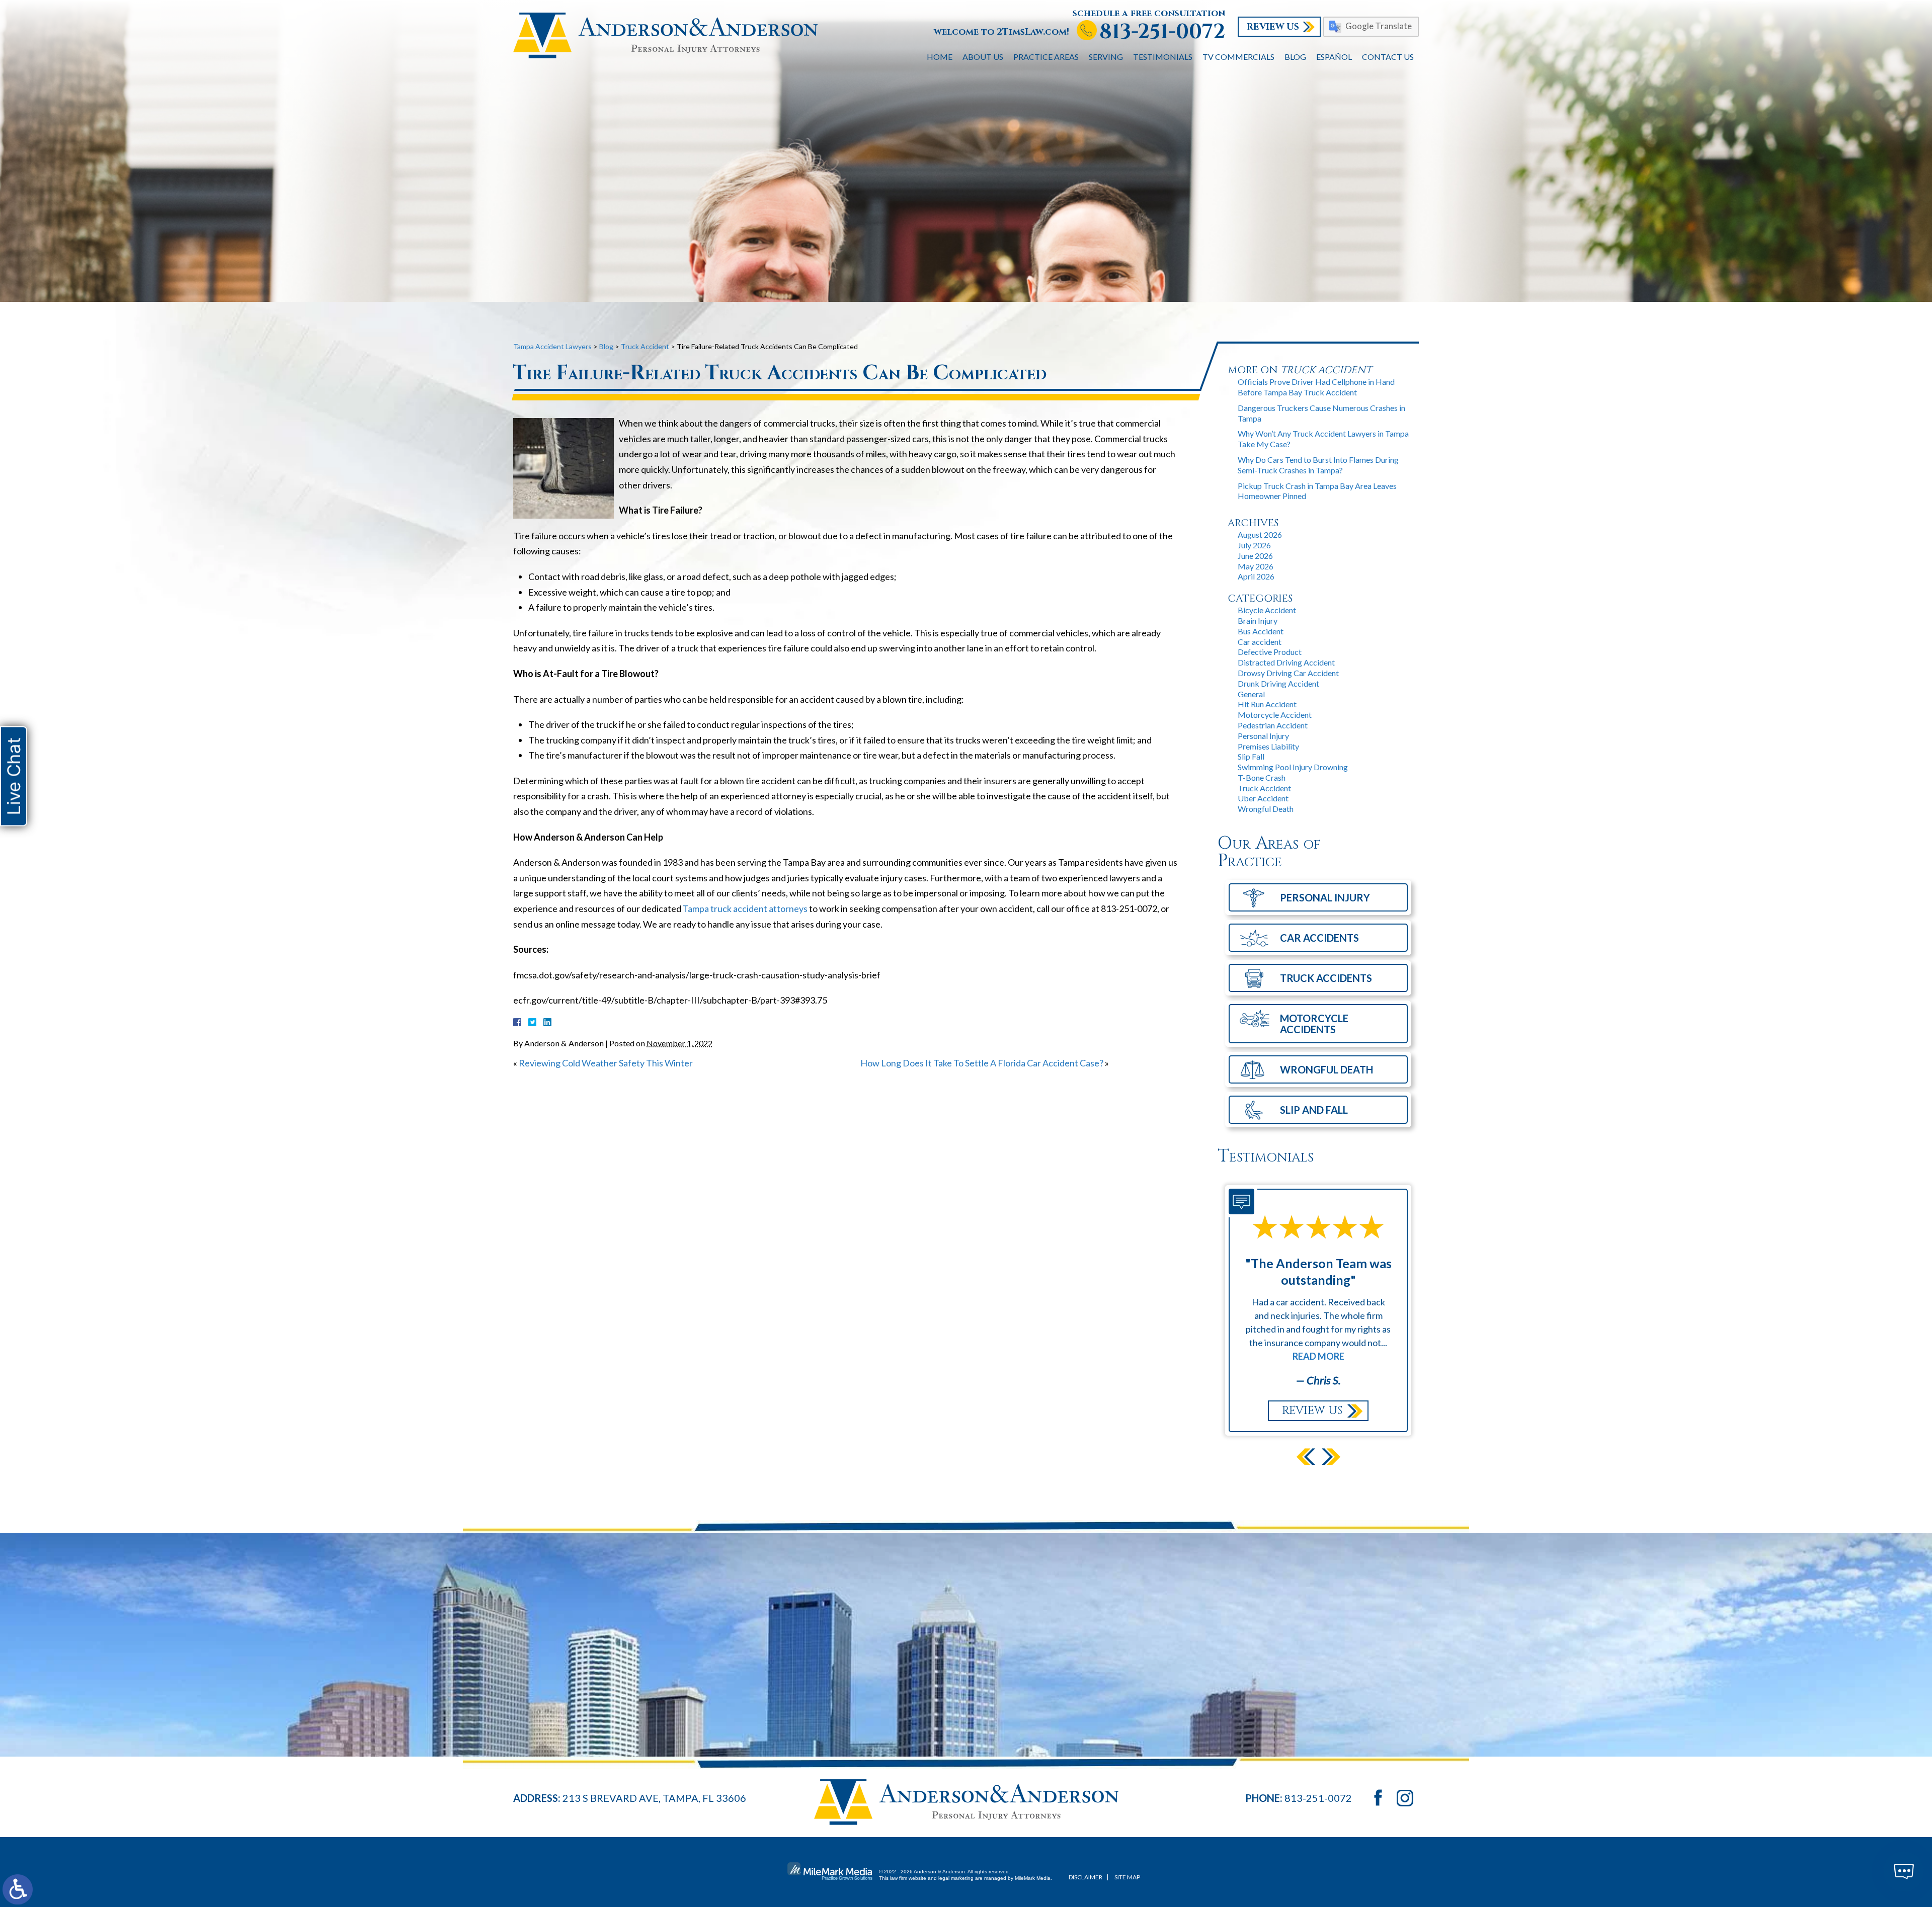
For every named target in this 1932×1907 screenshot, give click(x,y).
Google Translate (1379, 26)
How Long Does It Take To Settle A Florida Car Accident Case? (982, 1063)
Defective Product (1270, 652)
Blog (1295, 57)
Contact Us (1388, 57)
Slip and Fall (1314, 1110)
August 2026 (1260, 534)
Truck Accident (1264, 788)
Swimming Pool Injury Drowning (1293, 767)
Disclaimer (1085, 1877)
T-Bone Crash (1262, 777)
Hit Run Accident (1267, 704)
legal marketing (956, 1878)
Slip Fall (1251, 756)
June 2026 (1255, 556)
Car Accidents (1319, 938)
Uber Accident (1263, 798)
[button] (1306, 1457)
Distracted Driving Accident (1286, 662)
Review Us (1273, 27)
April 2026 (1256, 576)
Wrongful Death (1266, 809)
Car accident (1260, 642)
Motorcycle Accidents (1314, 1024)
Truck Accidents (1326, 978)
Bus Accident (1261, 631)
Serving (1106, 57)
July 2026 (1254, 545)
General (1251, 694)
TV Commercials (1238, 57)
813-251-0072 (1162, 32)
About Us (983, 57)
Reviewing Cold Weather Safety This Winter (606, 1063)
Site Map (1127, 1877)
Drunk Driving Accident (1278, 683)
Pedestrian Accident (1273, 725)
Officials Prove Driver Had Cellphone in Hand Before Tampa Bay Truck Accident (1316, 387)
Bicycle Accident (1267, 610)
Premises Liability (1268, 746)
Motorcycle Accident (1275, 715)
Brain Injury (1258, 620)
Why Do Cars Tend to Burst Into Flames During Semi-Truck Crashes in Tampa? (1318, 465)
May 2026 (1256, 566)
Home (940, 57)
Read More (1318, 1315)
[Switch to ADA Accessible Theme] (18, 1889)
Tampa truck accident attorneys (745, 908)
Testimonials (1163, 57)
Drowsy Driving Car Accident (1288, 673)
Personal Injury (1263, 736)
